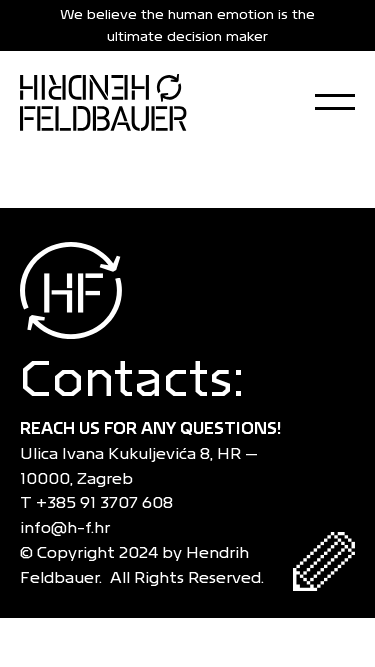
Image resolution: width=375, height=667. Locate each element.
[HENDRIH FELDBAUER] (103, 102)
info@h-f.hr (69, 527)
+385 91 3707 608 (108, 502)
